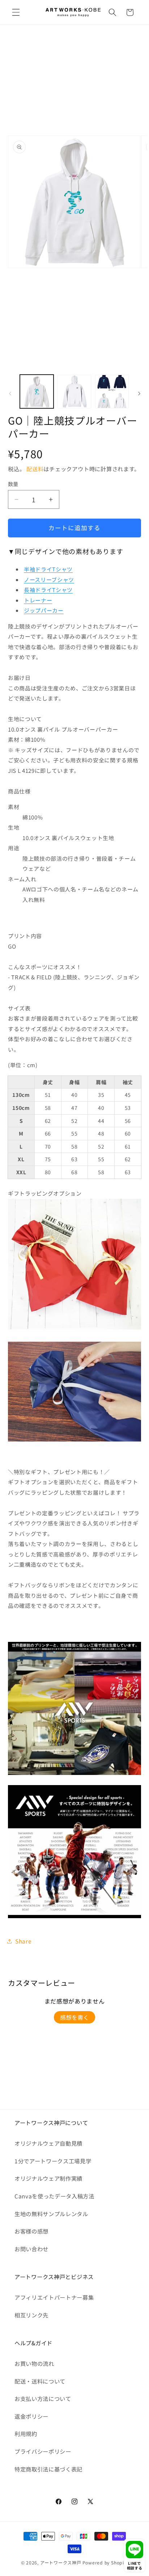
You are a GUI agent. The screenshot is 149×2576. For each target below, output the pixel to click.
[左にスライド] (10, 393)
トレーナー (38, 600)
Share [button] (23, 1941)
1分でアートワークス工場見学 (53, 2161)
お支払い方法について (43, 2398)
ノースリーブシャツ (49, 580)
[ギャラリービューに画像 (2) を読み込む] (74, 391)
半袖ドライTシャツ (48, 569)
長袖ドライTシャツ (48, 590)
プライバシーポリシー (43, 2451)
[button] (16, 12)
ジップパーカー (44, 610)
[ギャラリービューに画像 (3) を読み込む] (112, 391)
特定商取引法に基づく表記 (48, 2469)
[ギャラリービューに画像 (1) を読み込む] (37, 391)
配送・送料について (40, 2381)
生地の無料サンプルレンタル (51, 2214)
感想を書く (74, 2017)
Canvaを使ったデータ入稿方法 (54, 2196)
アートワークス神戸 (61, 2562)
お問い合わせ (31, 2249)
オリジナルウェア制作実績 (48, 2178)
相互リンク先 (31, 2315)
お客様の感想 (31, 2231)
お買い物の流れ (34, 2363)
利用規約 (26, 2434)
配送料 (35, 469)
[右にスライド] (139, 393)
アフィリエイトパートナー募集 (54, 2297)
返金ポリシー (31, 2416)
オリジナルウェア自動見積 (48, 2143)
